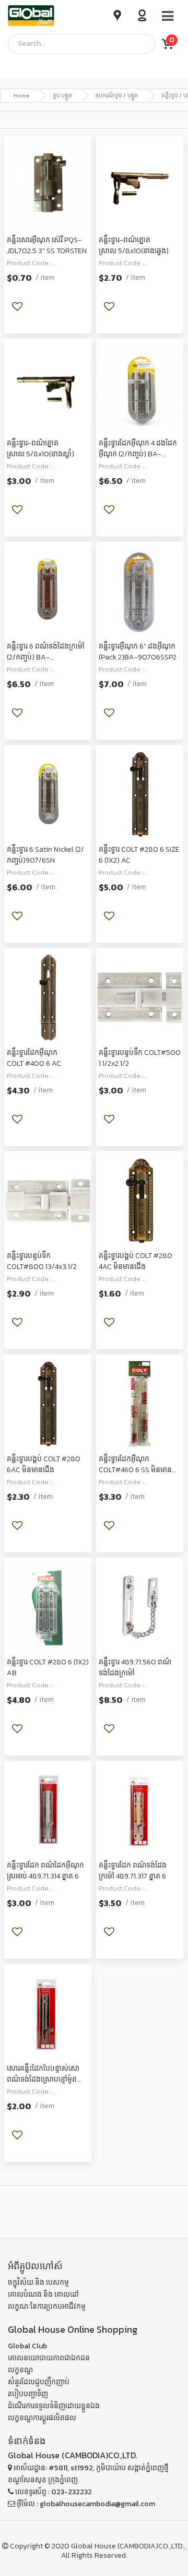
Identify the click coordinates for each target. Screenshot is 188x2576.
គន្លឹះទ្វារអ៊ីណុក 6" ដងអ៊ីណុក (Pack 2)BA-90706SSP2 (138, 652)
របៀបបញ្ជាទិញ (28, 2394)
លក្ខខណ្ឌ (20, 2370)
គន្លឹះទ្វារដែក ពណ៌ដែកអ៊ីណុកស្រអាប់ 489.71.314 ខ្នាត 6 (45, 1871)
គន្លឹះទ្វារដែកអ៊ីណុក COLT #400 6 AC (34, 1058)
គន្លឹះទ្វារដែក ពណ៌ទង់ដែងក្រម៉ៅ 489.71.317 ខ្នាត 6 (133, 1871)
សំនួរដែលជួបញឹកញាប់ (39, 2382)
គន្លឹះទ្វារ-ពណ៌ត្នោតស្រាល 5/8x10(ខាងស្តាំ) (40, 449)
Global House (93, 2546)
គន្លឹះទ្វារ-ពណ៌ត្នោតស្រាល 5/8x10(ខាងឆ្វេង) (134, 245)
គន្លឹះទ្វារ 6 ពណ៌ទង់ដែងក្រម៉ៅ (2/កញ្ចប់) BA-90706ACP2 (46, 657)
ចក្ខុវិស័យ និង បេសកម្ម (38, 2282)
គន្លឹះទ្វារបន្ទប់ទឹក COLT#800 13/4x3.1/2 (42, 1261)
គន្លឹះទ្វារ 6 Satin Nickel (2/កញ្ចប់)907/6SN (45, 855)
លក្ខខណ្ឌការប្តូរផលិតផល (42, 2418)
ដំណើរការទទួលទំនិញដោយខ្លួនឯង (54, 2406)
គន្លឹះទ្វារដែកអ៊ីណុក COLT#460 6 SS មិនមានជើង (135, 1470)
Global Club (27, 2346)
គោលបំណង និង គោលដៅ (43, 2294)
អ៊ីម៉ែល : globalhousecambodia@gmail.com (85, 2504)
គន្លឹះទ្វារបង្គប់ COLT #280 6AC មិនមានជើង (44, 1464)
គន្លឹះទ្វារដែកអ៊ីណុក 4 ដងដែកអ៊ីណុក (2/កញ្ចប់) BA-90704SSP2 (138, 454)
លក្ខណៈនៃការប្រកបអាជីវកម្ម (47, 2306)
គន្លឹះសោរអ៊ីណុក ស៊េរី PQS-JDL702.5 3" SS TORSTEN (47, 245)
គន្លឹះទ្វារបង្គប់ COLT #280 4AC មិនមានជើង (136, 1261)
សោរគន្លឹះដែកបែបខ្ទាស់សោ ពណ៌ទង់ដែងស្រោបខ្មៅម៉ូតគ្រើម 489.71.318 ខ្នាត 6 (43, 2079)
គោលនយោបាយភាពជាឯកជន (49, 2358)
